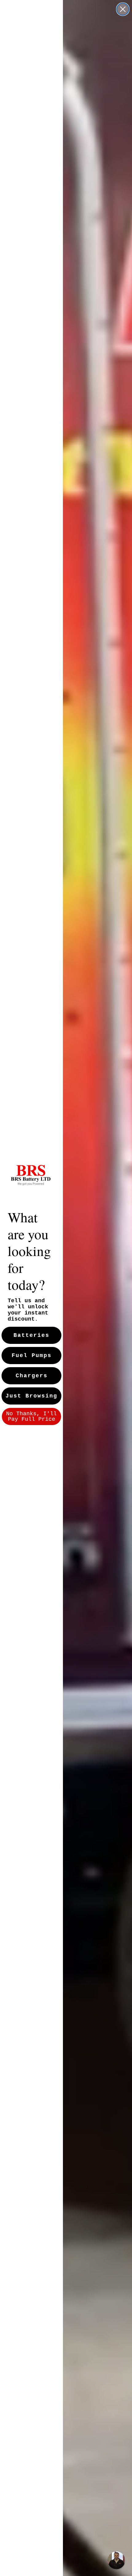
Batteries (31, 1335)
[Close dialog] (123, 9)
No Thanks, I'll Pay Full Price (31, 1416)
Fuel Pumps (32, 1356)
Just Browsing (31, 1396)
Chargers (32, 1376)
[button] (116, 2560)
